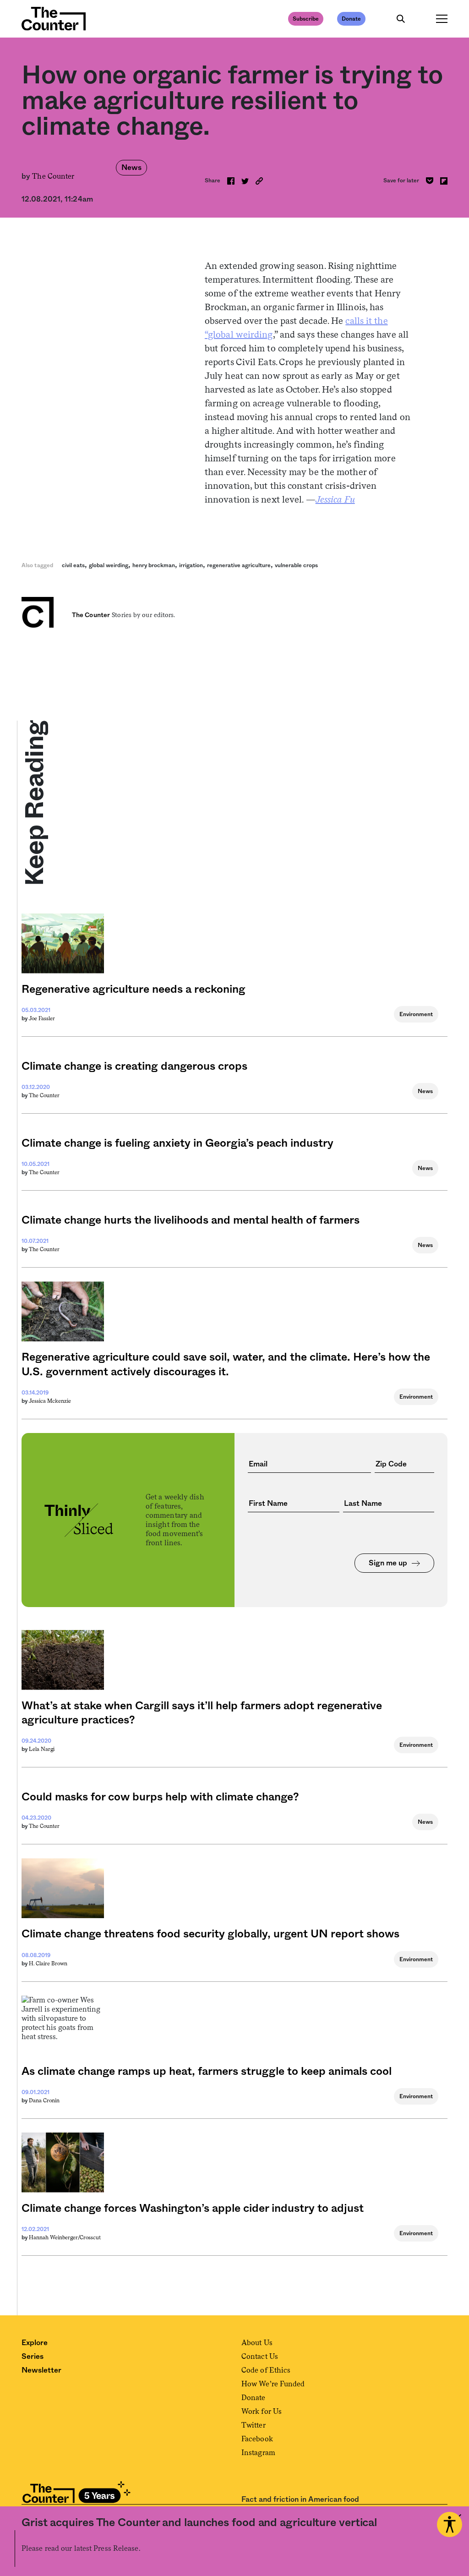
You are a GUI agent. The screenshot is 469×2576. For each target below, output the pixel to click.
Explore (35, 2343)
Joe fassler (42, 1018)
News (131, 168)
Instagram (258, 2453)
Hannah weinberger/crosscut (65, 2237)
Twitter (254, 2425)
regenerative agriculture (239, 565)
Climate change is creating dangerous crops (134, 1066)
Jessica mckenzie (50, 1401)
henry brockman (154, 565)
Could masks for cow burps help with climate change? (160, 1797)
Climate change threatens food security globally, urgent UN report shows (210, 1934)
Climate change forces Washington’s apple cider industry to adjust (193, 2209)
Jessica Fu (335, 499)
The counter (44, 1095)
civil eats (73, 565)
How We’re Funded (273, 2384)
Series (33, 2357)
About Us (257, 2343)
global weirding (109, 565)
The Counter (53, 176)
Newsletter (41, 2370)
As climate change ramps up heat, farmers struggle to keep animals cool (207, 2072)
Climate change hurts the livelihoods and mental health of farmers (191, 1220)
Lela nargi (42, 1749)
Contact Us (260, 2356)
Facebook (257, 2439)
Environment (416, 1014)
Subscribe (306, 19)
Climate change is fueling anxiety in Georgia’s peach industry (177, 1143)
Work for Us (262, 2411)
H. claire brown (48, 1963)
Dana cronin (44, 2100)
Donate (351, 19)
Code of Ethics (266, 2370)
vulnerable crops (296, 565)
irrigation (191, 565)
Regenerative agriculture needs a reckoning (134, 990)
